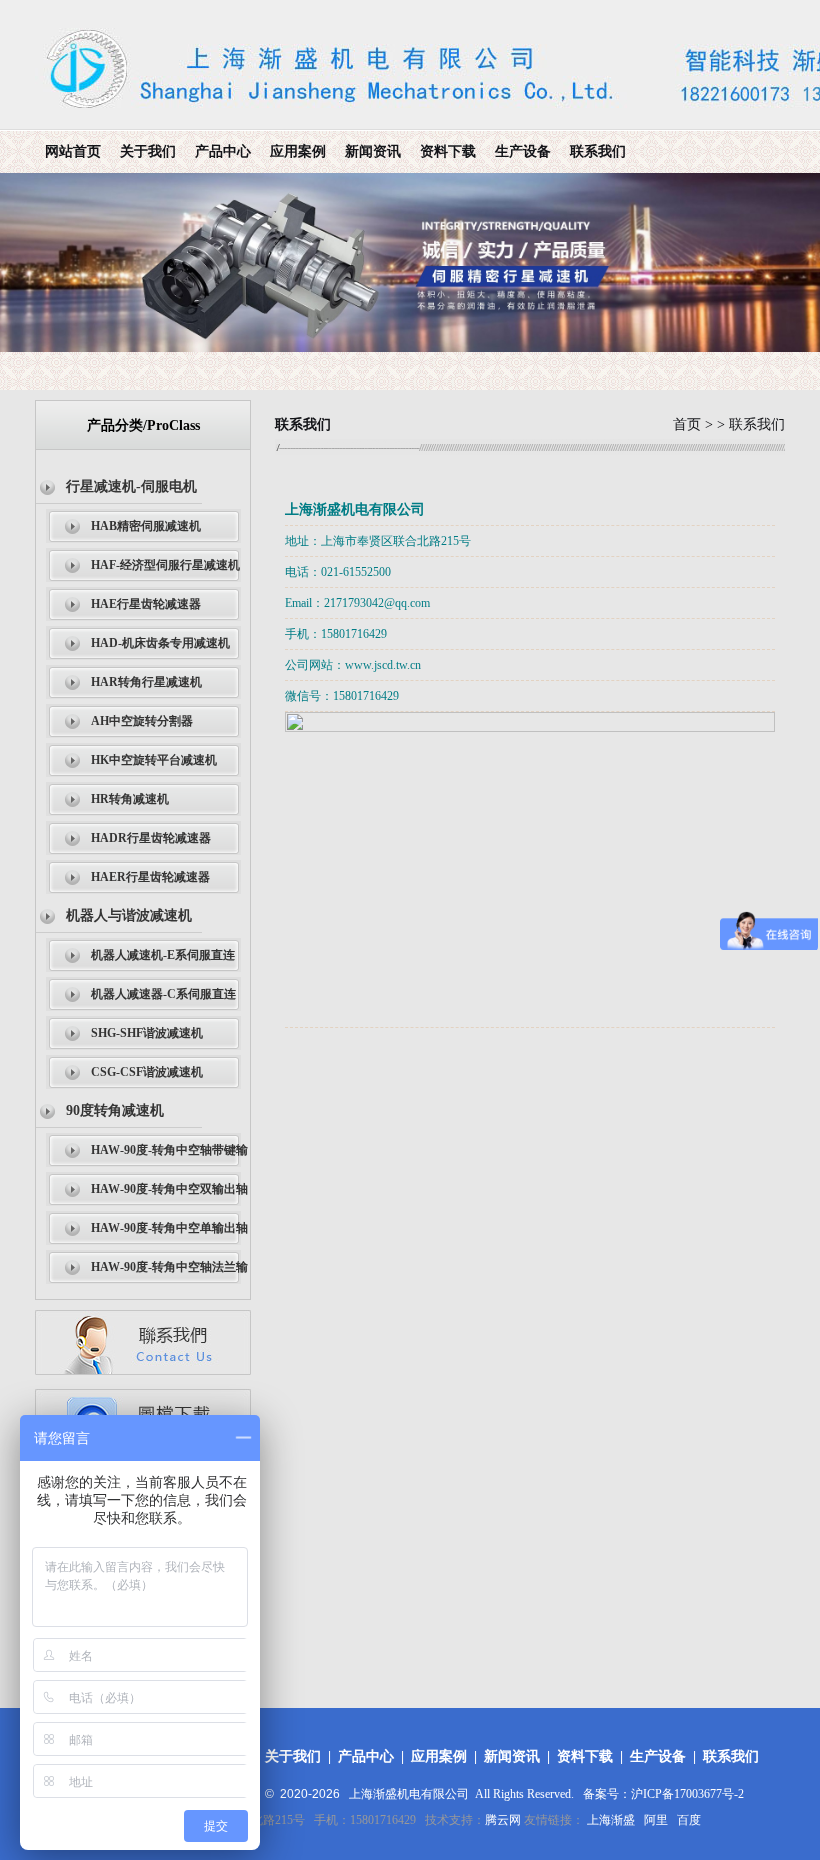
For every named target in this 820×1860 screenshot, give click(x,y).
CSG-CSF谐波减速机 (147, 1072)
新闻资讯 (373, 151)
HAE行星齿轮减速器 (146, 604)
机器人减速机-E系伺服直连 (163, 955)
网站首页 (73, 151)
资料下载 (448, 151)
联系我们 (598, 151)
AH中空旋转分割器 (142, 721)
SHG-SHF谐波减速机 (147, 1033)
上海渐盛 (611, 1820)
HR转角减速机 (130, 799)
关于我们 (148, 151)
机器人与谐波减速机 (129, 915)
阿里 (656, 1820)
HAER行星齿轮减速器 (150, 877)
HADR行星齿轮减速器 (151, 838)
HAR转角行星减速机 (146, 682)
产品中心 (223, 151)
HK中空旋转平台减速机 (154, 760)
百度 (689, 1820)
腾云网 (503, 1820)
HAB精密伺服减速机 (146, 526)
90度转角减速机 (115, 1110)
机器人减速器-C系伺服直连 (163, 994)
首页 (687, 424)
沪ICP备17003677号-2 (687, 1794)
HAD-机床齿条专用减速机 (160, 643)
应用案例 (298, 151)
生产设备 (523, 151)
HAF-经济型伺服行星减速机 (165, 565)
